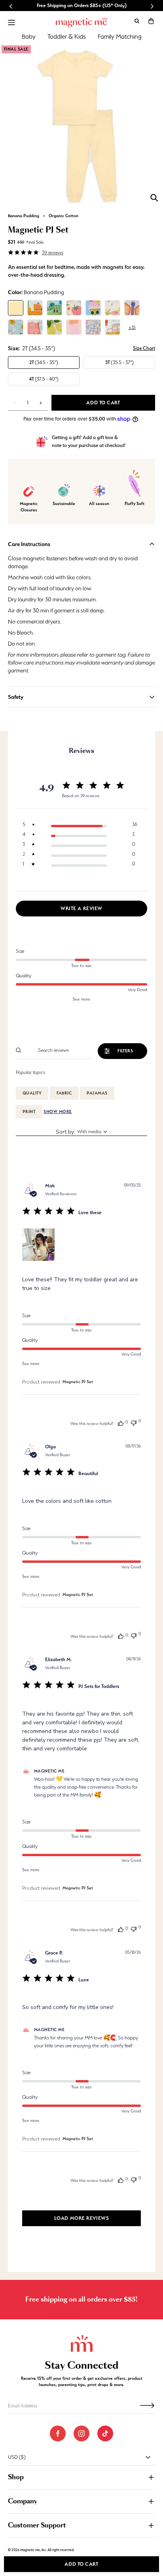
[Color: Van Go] (113, 327)
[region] (80, 824)
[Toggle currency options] (148, 2457)
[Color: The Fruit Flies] (132, 308)
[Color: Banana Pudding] (16, 308)
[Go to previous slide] (11, 6)
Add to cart (81, 2564)
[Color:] (74, 308)
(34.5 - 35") (44, 362)
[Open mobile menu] (11, 23)
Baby (29, 37)
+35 (132, 327)
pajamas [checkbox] (97, 1093)
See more (81, 999)
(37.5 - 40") (44, 379)
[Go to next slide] (152, 6)
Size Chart (144, 348)
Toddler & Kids (67, 37)
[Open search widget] (137, 21)
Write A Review (81, 908)
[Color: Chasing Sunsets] (113, 308)
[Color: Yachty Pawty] (35, 327)
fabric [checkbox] (64, 1093)
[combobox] (81, 1132)
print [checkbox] (29, 1112)
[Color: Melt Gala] (93, 308)
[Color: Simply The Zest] (54, 327)
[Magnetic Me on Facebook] (58, 2433)
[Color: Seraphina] (16, 327)
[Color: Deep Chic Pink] (74, 327)
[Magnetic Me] (81, 23)
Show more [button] (58, 1112)
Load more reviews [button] (82, 2218)
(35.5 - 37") (119, 362)
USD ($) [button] (17, 2457)
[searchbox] (59, 1050)
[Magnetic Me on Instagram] (81, 2433)
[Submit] (147, 2405)
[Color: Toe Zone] (35, 308)
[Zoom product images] (154, 198)
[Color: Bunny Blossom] (93, 327)
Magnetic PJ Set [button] (78, 1382)
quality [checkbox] (32, 1093)
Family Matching (120, 37)
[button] (151, 21)
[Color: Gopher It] (54, 308)
